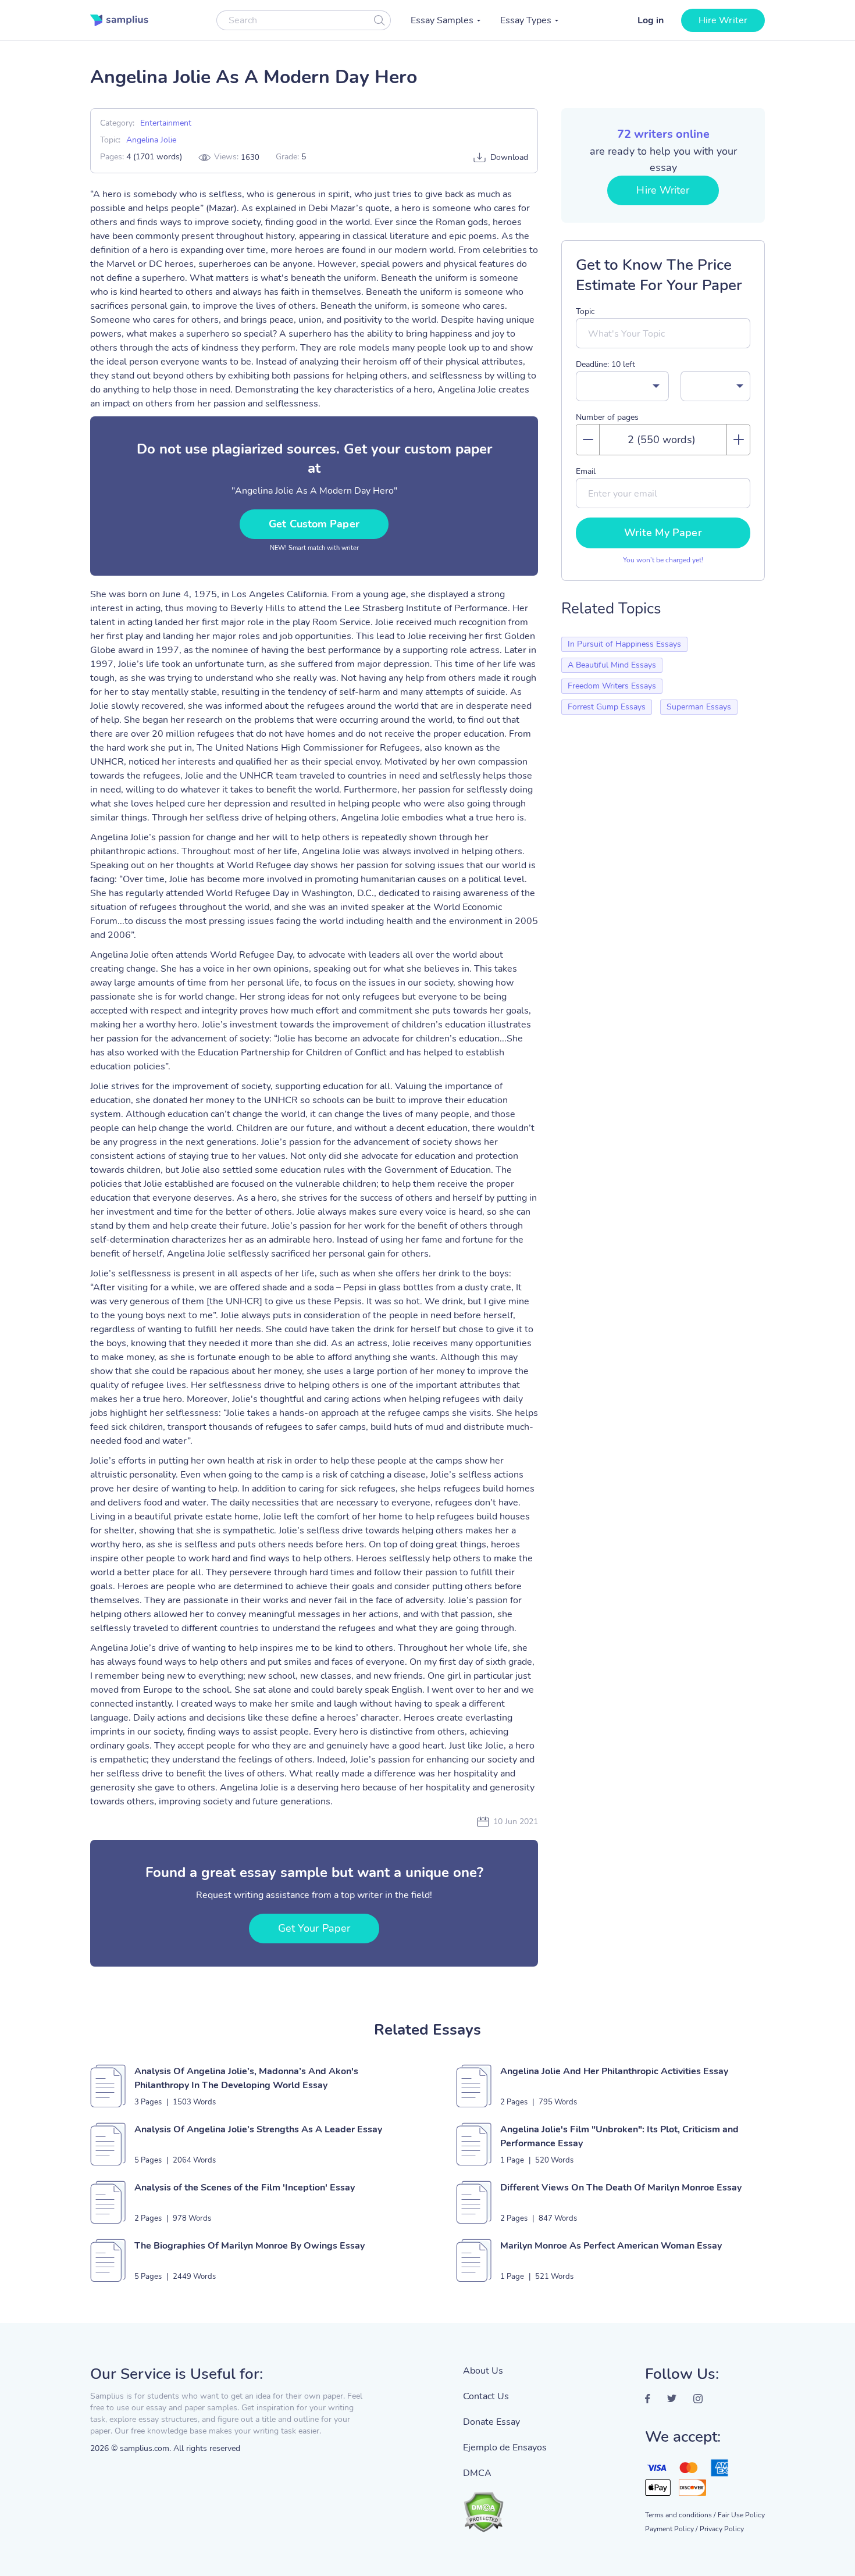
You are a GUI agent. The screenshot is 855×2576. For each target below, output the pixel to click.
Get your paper (314, 1928)
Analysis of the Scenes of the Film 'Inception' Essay (245, 2188)
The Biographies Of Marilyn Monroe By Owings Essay (250, 2246)
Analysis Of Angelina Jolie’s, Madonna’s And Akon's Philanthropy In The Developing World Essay (246, 2078)
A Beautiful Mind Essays (612, 665)
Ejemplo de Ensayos (505, 2447)
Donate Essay (491, 2422)
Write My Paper (663, 533)
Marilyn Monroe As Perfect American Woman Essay (611, 2246)
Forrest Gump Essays (607, 707)
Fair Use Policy (741, 2515)
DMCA (477, 2473)
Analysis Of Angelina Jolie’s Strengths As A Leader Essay (258, 2129)
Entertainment (166, 123)
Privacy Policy (722, 2529)
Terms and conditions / (680, 2515)
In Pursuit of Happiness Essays (624, 644)
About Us (483, 2371)
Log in (651, 20)
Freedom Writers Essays (612, 686)
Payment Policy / (671, 2529)
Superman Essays (699, 707)
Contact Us (486, 2396)
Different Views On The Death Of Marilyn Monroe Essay (621, 2188)
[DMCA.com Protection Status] (505, 2506)
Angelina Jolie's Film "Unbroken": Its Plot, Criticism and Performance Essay (619, 2136)
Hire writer (723, 20)
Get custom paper (314, 524)
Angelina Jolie (151, 140)
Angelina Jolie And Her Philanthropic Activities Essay (614, 2071)
